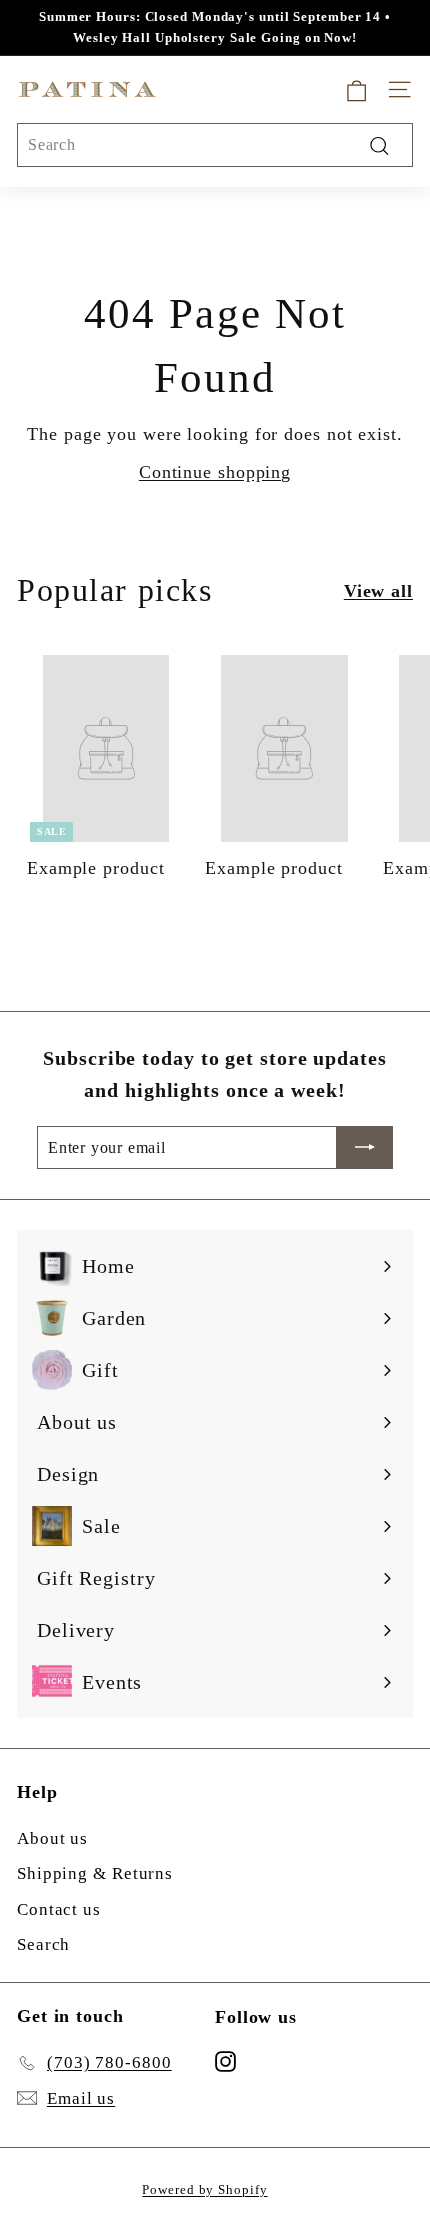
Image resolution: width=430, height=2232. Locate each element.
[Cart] (356, 89)
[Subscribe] (365, 1148)
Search (43, 1944)
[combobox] (215, 145)
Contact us (59, 1909)
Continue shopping (215, 472)
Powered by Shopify (204, 2189)
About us (52, 1838)
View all (378, 591)
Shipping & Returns (95, 1873)
